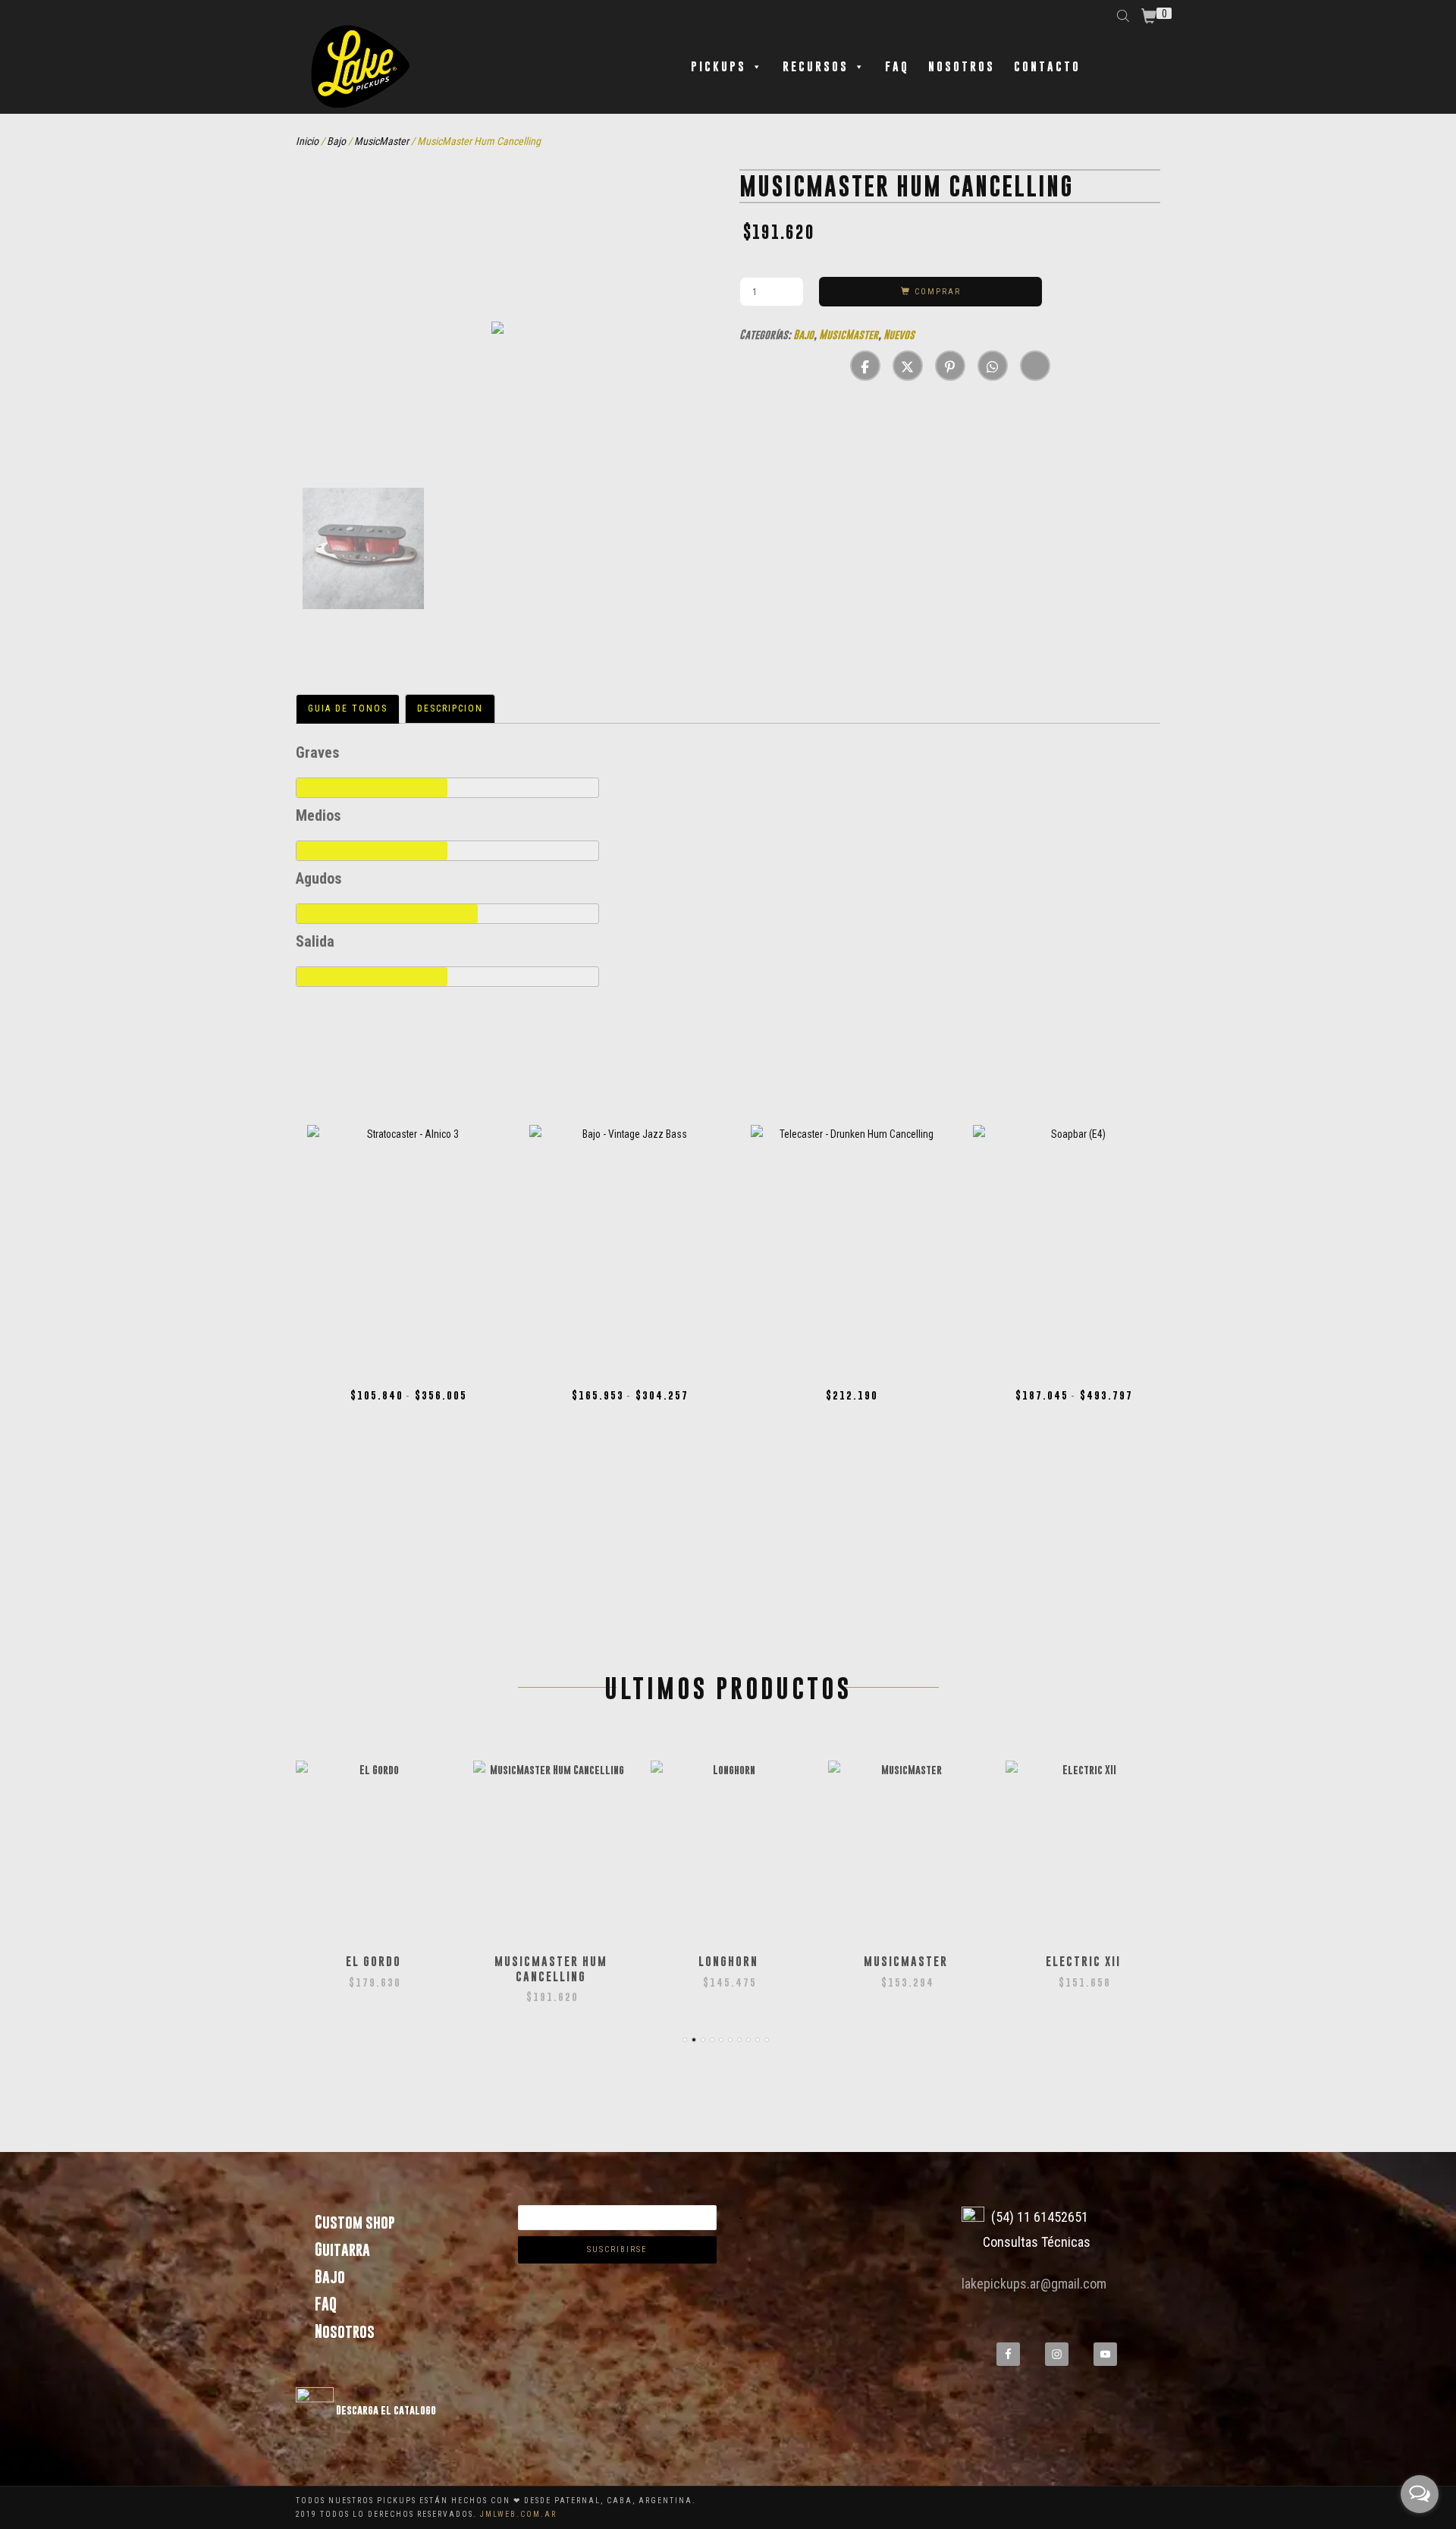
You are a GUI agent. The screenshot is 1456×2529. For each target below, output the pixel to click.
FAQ (897, 66)
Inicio (307, 141)
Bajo (336, 141)
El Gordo (373, 1961)
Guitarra (342, 2249)
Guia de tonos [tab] (348, 708)
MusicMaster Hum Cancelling (551, 1969)
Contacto (1047, 66)
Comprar (938, 292)
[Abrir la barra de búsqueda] (1125, 15)
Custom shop (355, 2222)
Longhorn (728, 1961)
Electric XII (1083, 1961)
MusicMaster (381, 141)
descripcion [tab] (450, 708)
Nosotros (962, 66)
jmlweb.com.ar (518, 2514)
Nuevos (899, 334)
